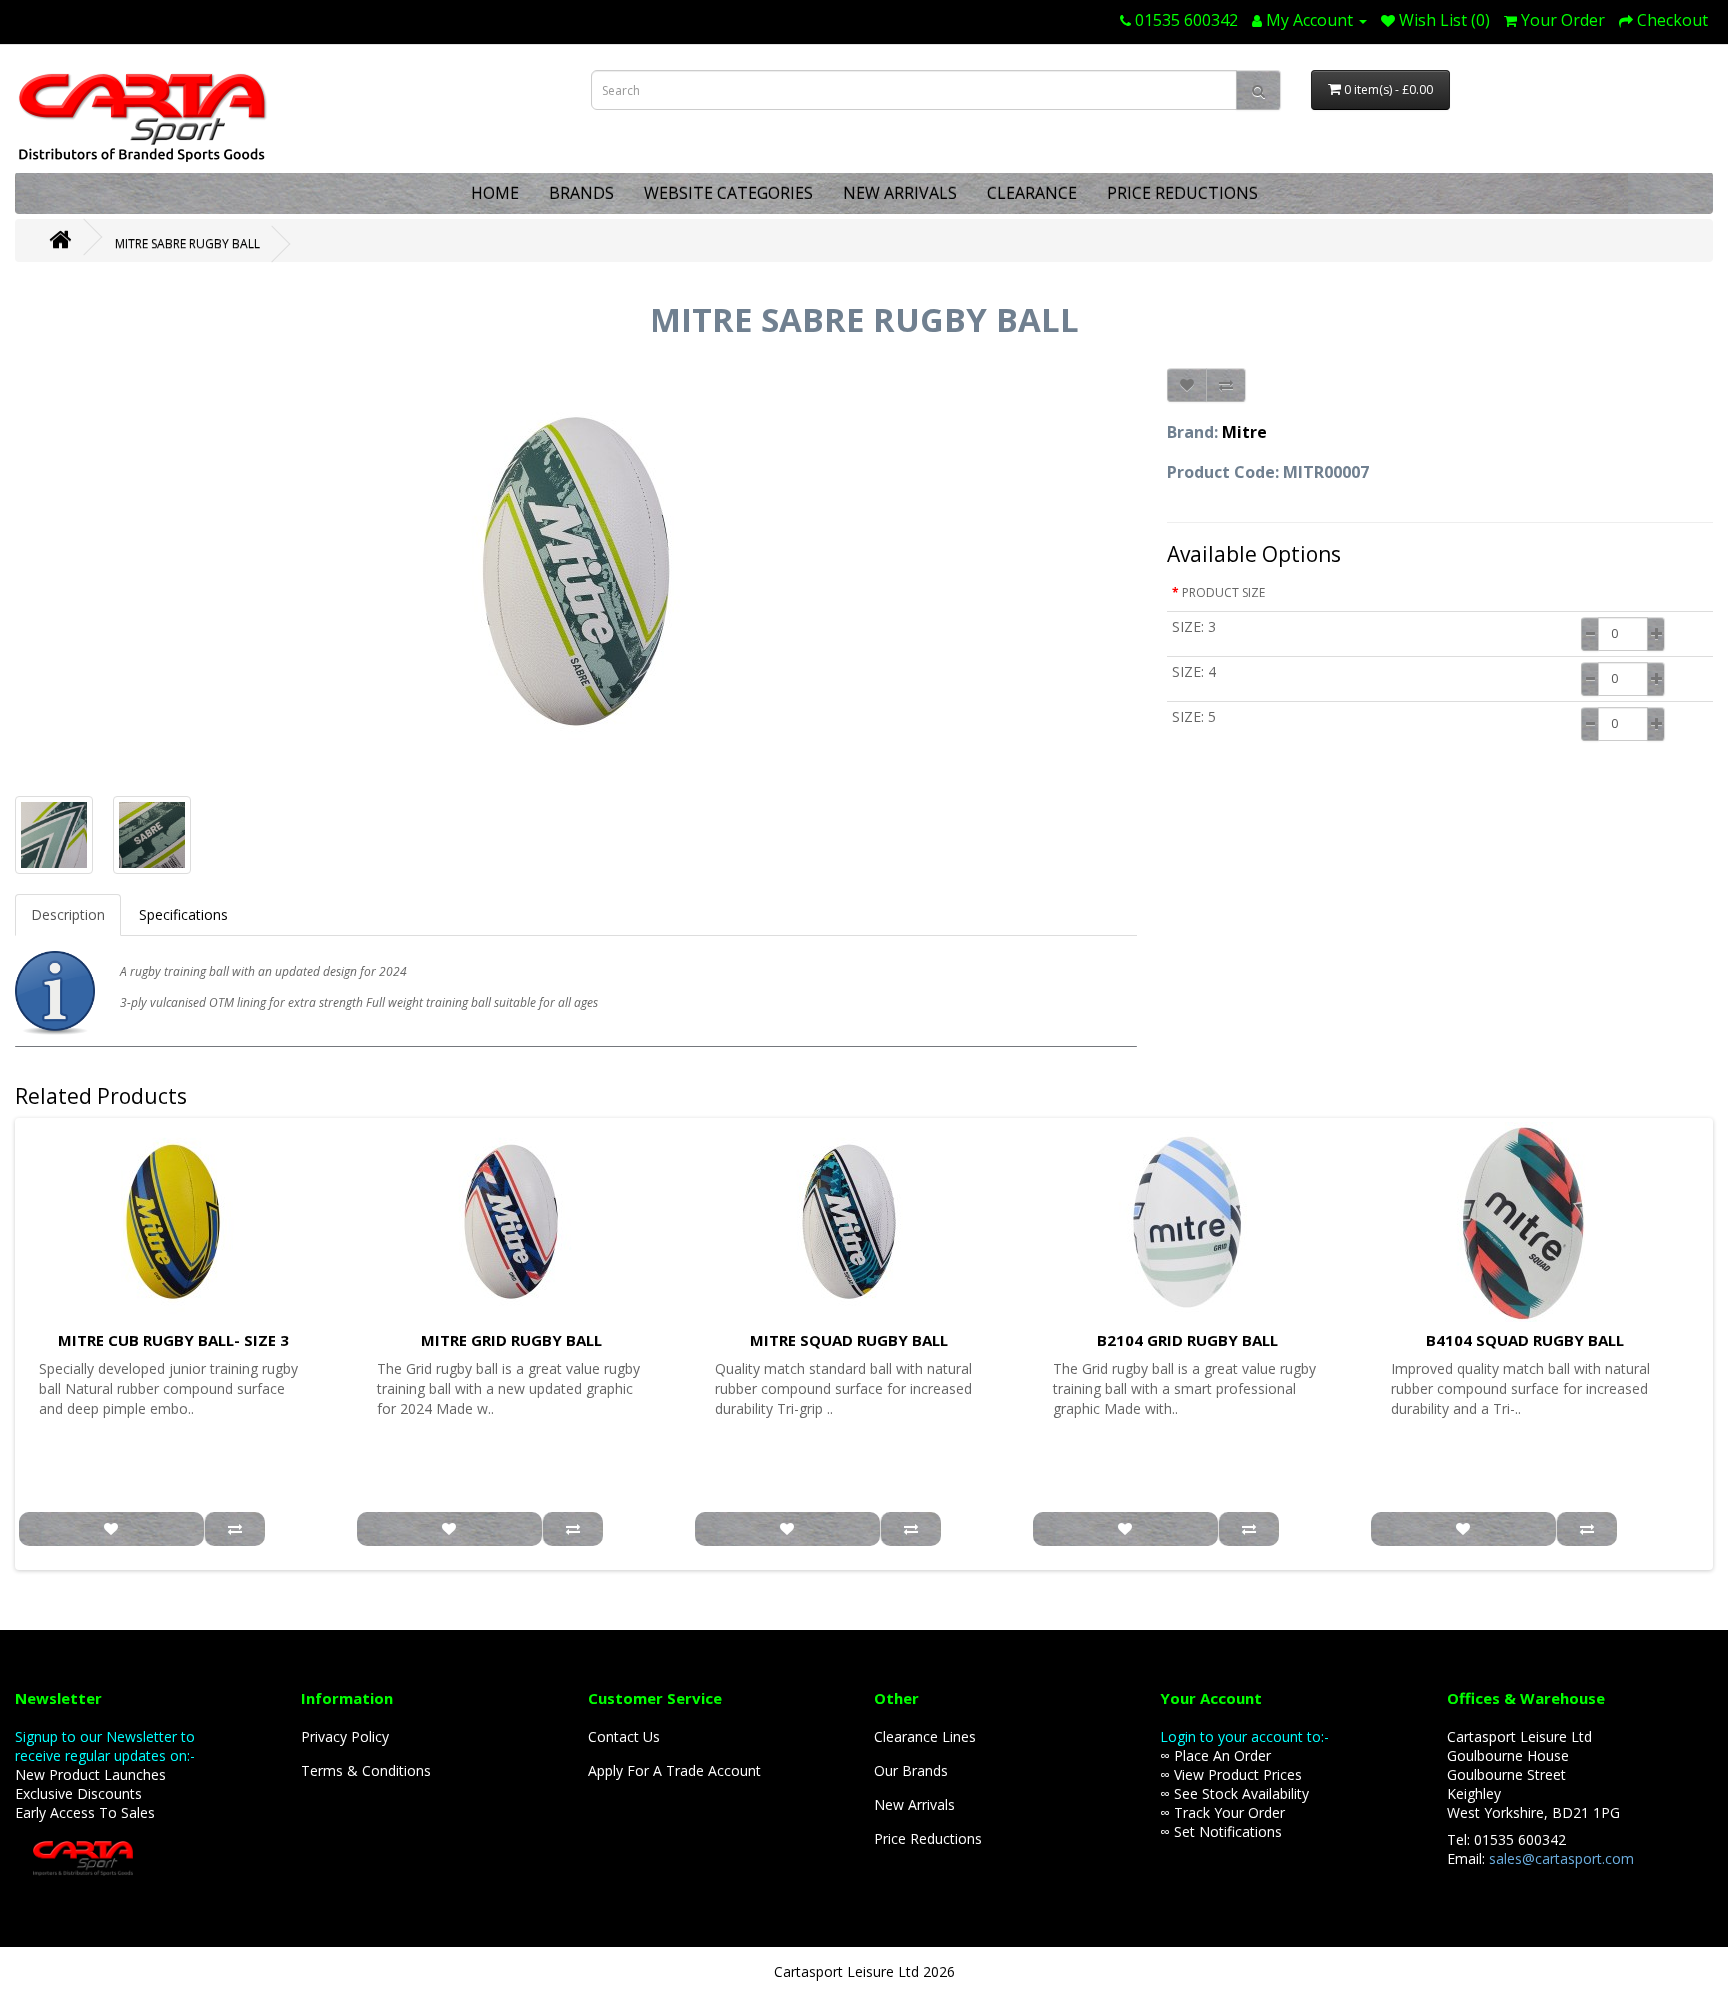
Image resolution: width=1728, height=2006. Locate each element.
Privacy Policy (345, 1736)
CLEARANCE (1032, 193)
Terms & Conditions (366, 1770)
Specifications (183, 914)
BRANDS (581, 193)
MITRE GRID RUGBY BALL (511, 1340)
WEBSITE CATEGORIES (728, 193)
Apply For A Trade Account (674, 1770)
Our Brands (911, 1770)
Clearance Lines (925, 1736)
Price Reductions (928, 1838)
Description (68, 914)
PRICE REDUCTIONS (1182, 193)
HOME (495, 193)
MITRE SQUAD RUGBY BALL (849, 1340)
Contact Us (624, 1736)
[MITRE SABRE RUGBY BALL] (576, 572)
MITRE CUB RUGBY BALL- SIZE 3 (173, 1340)
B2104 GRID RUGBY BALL (1187, 1340)
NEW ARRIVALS (900, 193)
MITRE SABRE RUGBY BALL (187, 243)
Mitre (1244, 432)
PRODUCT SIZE (1223, 592)
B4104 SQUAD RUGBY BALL (1525, 1340)
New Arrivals (914, 1804)
